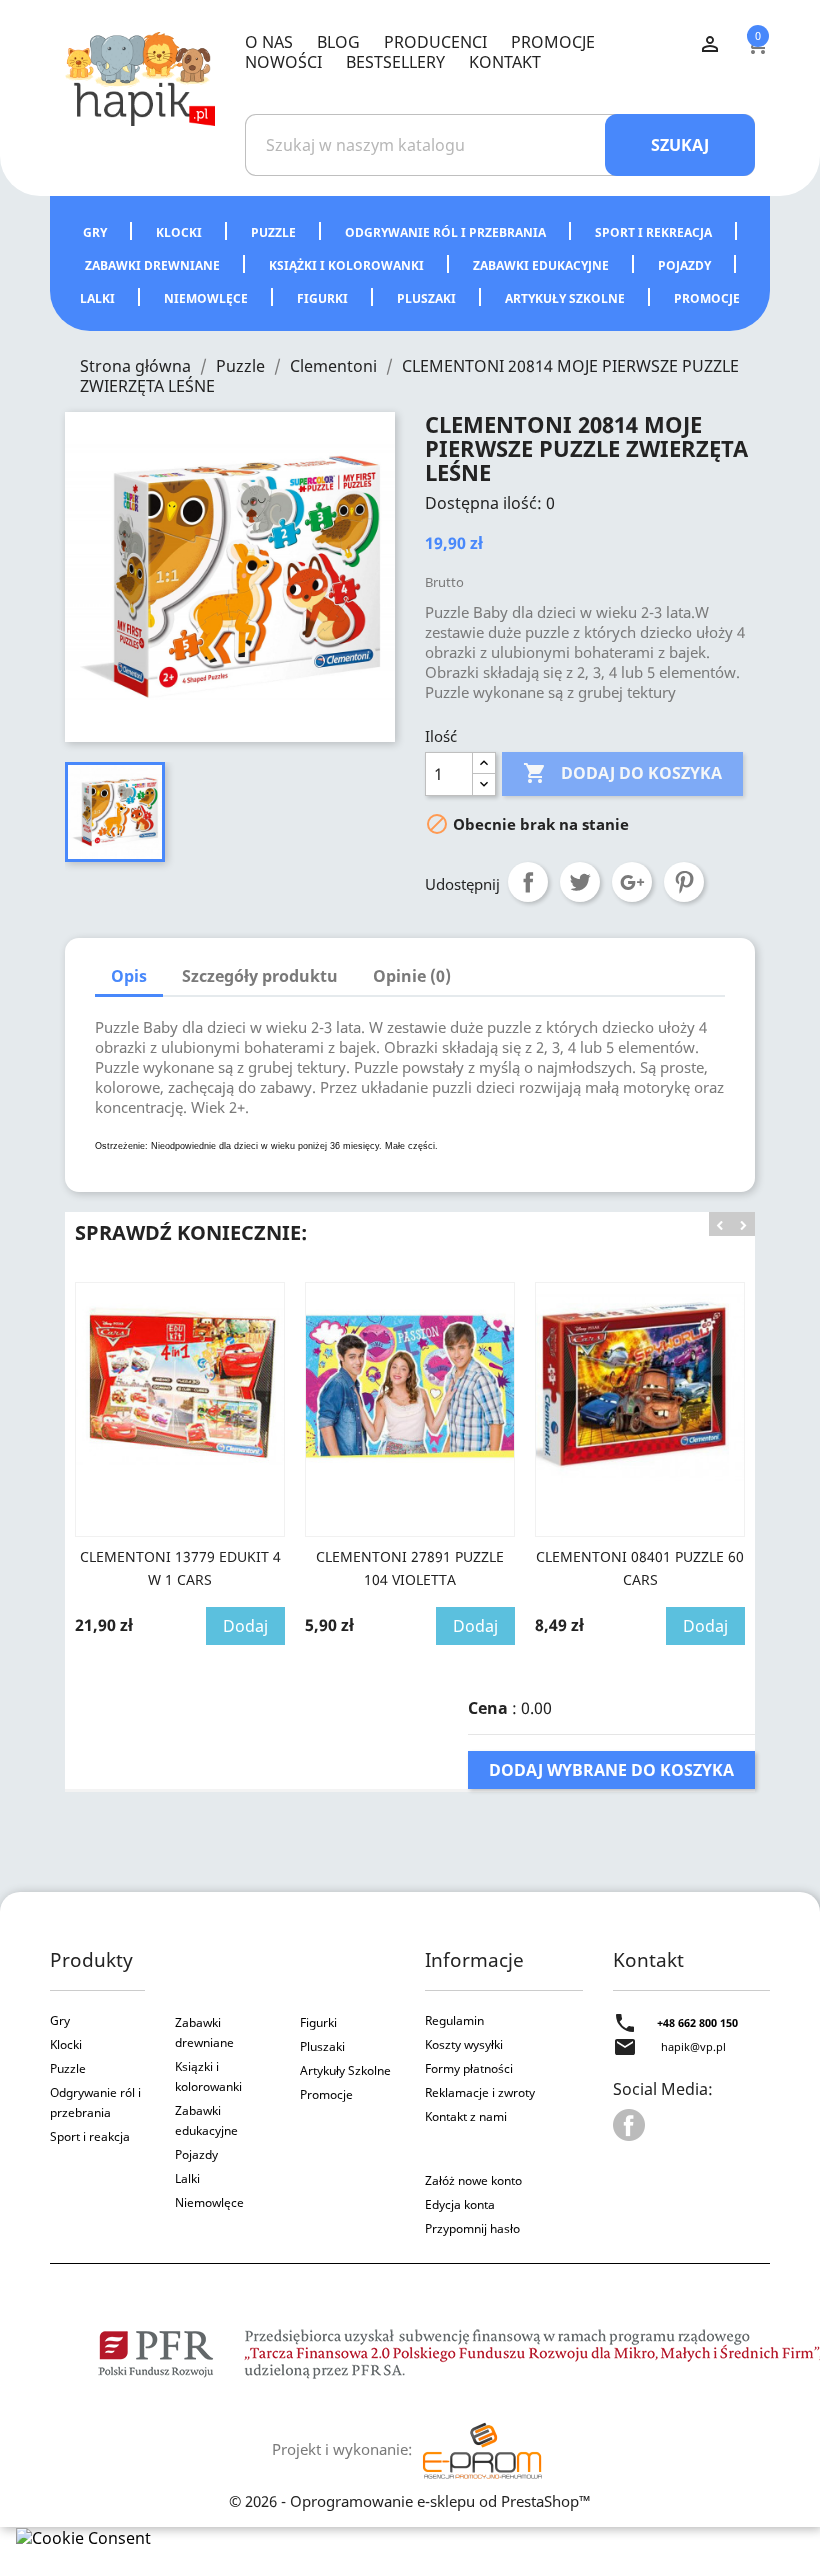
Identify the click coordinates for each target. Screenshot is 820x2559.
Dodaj (245, 1626)
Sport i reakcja (90, 2136)
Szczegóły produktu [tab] (260, 976)
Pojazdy (686, 265)
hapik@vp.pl (693, 2046)
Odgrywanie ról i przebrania (447, 232)
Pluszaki (428, 298)
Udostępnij (528, 882)
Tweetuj (580, 882)
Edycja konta (460, 2204)
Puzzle (275, 232)
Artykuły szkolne (566, 298)
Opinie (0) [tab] (412, 976)
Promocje (553, 42)
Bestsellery (395, 62)
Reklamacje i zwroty (480, 2092)
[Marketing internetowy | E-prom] (482, 2449)
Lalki (99, 298)
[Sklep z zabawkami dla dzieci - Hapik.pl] (140, 77)
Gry (96, 232)
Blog (338, 42)
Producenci (435, 42)
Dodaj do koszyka (622, 773)
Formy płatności (469, 2068)
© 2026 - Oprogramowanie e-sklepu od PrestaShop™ (410, 2501)
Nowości (283, 62)
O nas (269, 42)
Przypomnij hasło (472, 2228)
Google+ (632, 882)
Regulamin (454, 2020)
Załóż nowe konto (473, 2180)
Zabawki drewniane (154, 265)
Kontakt (505, 62)
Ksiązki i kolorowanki (208, 2076)
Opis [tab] (129, 976)
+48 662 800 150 (697, 2022)
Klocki (180, 232)
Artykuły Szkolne (345, 2070)
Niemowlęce (207, 298)
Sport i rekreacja (655, 232)
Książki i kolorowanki (348, 265)
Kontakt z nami (466, 2116)
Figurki (324, 298)
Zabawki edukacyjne (542, 265)
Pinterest (684, 882)
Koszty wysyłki (464, 2044)
